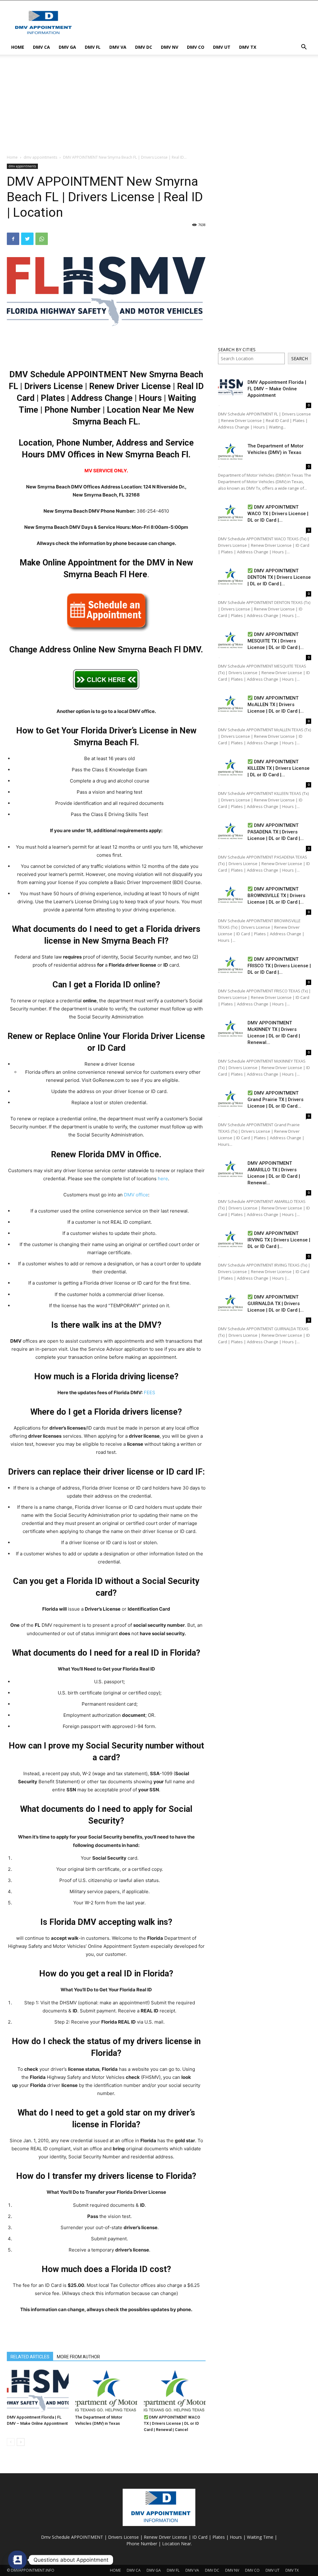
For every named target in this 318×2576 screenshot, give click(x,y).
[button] (304, 48)
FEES (150, 1392)
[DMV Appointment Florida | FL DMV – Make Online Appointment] (38, 2391)
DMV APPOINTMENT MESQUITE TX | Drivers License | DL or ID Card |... (276, 641)
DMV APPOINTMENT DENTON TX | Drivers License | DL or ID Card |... (279, 577)
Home (12, 157)
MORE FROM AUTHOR (78, 2357)
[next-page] (21, 2442)
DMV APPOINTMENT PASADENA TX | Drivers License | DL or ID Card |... (276, 832)
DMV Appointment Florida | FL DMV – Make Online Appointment (277, 389)
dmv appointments (40, 157)
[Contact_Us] (17, 2560)
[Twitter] (27, 239)
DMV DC (144, 47)
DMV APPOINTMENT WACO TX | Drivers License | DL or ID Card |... (278, 514)
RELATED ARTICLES (30, 2357)
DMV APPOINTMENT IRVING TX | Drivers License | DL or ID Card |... (279, 1240)
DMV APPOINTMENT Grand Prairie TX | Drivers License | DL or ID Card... (275, 1100)
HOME (18, 47)
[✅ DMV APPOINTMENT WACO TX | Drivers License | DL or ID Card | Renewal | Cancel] (175, 2391)
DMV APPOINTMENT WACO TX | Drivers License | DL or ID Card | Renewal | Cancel (172, 2423)
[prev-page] (11, 2442)
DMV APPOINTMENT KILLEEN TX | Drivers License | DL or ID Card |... (279, 768)
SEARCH (300, 358)
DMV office (136, 1195)
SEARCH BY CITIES (237, 349)
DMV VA (118, 47)
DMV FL (93, 47)
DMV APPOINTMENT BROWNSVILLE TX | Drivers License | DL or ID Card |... (276, 896)
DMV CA (41, 47)
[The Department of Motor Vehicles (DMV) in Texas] (106, 2391)
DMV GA (67, 47)
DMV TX (248, 47)
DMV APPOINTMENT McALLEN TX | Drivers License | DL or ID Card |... (276, 705)
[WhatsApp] (42, 239)
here (163, 1179)
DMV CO (196, 47)
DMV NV (170, 47)
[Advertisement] (198, 23)
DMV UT (222, 47)
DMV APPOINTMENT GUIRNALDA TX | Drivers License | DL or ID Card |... (276, 1304)
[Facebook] (13, 239)
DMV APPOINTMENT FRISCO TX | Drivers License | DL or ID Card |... (279, 966)
